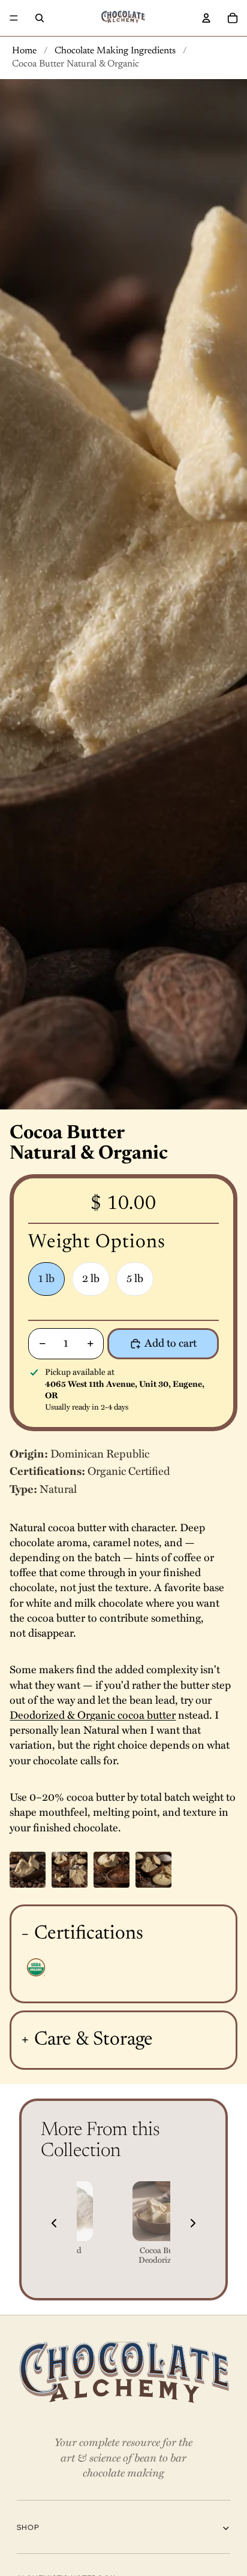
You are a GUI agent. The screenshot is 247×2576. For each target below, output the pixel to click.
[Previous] (54, 2223)
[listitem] (162, 2223)
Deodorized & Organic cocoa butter (93, 1715)
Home (24, 51)
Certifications (89, 1934)
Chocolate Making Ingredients (115, 51)
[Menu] (14, 18)
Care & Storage (94, 2040)
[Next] (193, 2223)
